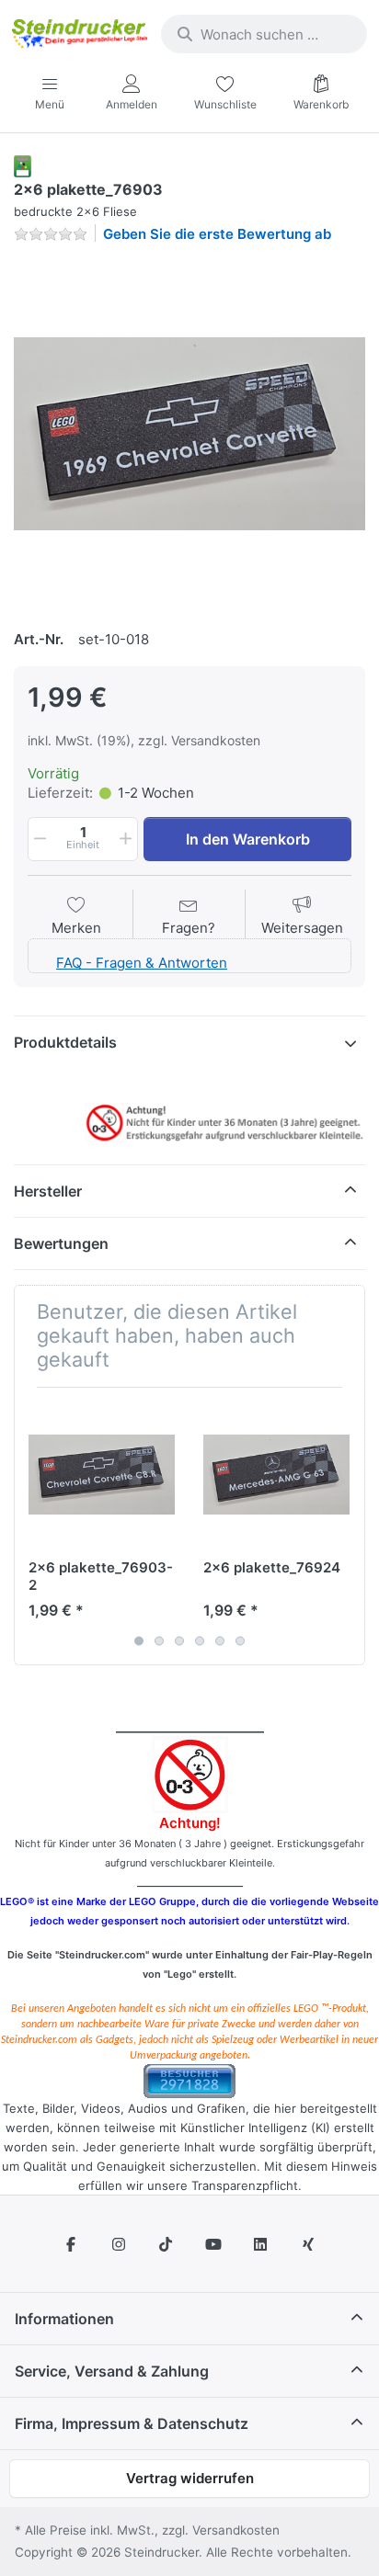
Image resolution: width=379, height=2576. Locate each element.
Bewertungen (61, 1243)
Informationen (64, 2319)
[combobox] (264, 34)
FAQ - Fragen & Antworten (142, 963)
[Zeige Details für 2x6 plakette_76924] (276, 1475)
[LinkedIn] (261, 2244)
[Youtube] (213, 2244)
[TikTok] (166, 2244)
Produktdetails (65, 1042)
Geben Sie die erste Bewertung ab (217, 234)
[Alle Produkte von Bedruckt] (23, 165)
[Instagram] (119, 2244)
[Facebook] (71, 2244)
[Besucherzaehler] (189, 2079)
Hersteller (48, 1191)
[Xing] (308, 2244)
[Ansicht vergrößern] (189, 434)
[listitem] (189, 434)
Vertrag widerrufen (190, 2478)
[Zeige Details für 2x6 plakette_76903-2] (102, 1475)
